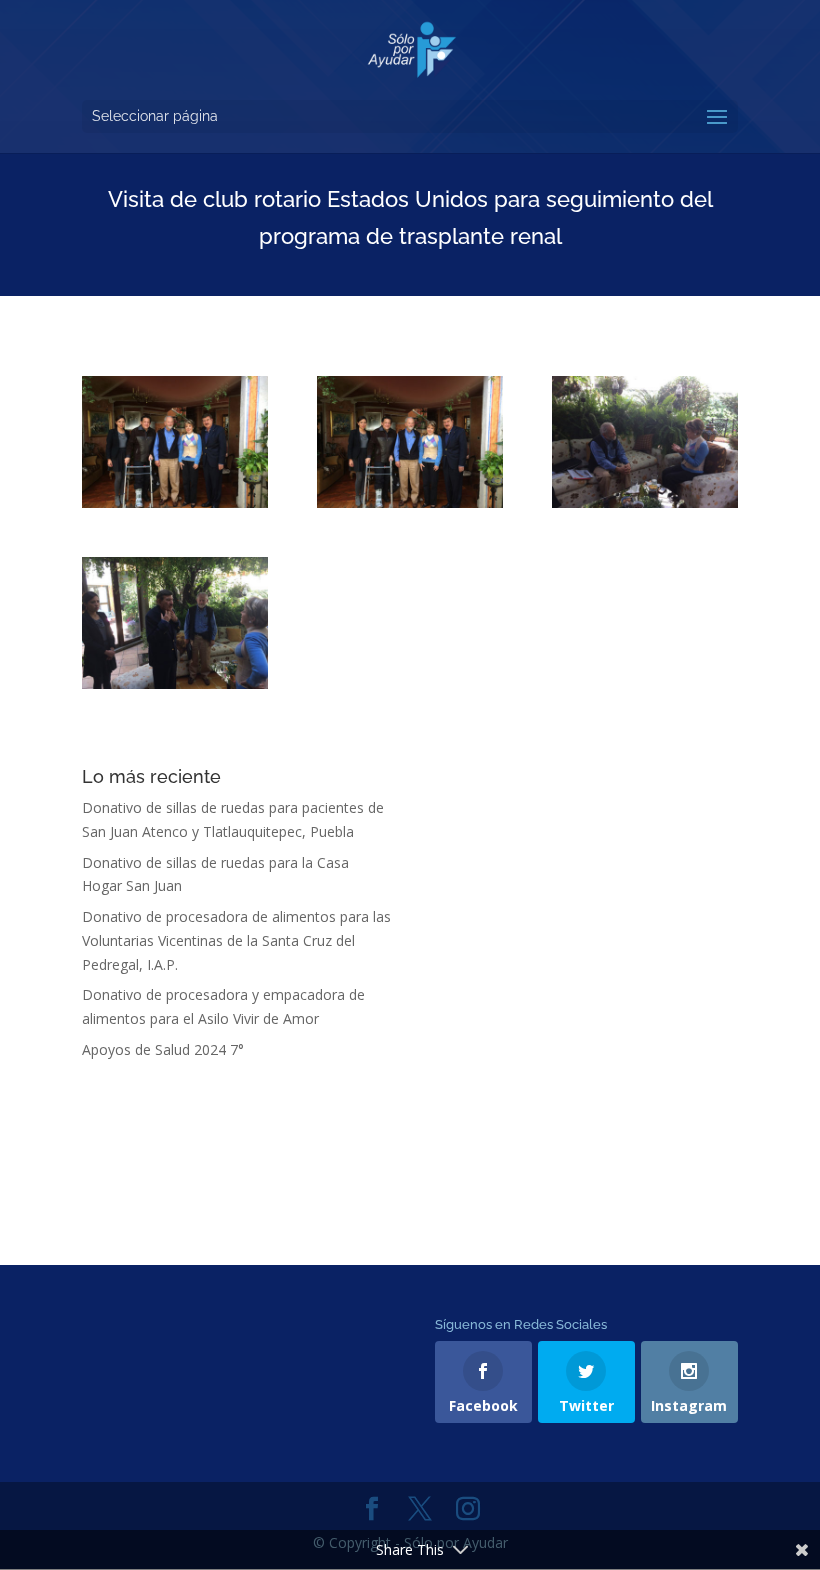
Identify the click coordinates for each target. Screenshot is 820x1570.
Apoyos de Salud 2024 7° (163, 1049)
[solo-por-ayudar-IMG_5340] (645, 442)
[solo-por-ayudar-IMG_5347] (410, 442)
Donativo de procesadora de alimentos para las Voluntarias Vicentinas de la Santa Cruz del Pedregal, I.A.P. (236, 940)
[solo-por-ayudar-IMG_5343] (175, 623)
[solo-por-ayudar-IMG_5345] (175, 442)
